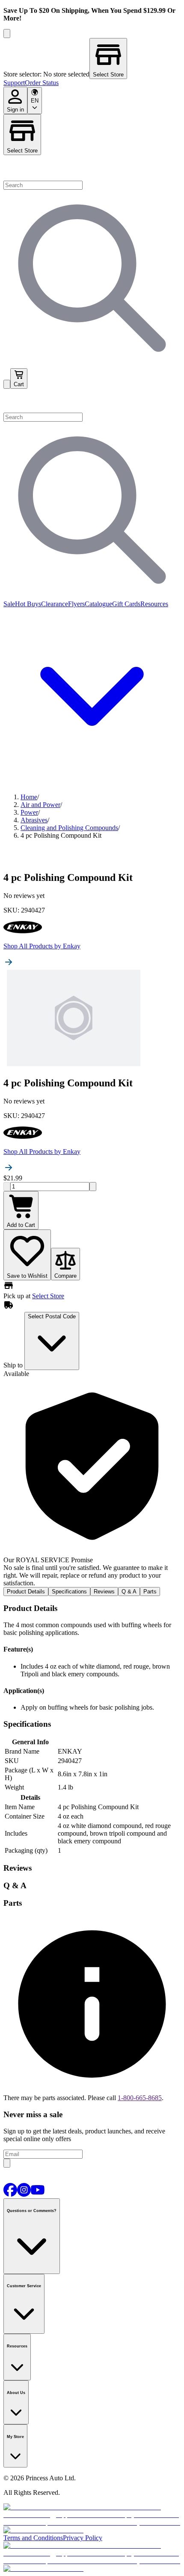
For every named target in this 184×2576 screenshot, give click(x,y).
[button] (92, 401)
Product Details (26, 1592)
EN (35, 101)
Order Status (42, 83)
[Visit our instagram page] (24, 2194)
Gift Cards (126, 604)
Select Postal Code (52, 1316)
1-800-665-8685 (140, 2098)
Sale (9, 604)
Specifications (69, 1592)
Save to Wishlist (27, 1276)
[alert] (92, 1482)
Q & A (129, 1592)
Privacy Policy (83, 2538)
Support (14, 83)
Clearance (55, 604)
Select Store (22, 151)
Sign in (15, 110)
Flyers (76, 604)
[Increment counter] (93, 1187)
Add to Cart (21, 1225)
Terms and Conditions (33, 2538)
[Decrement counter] (7, 1187)
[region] (92, 59)
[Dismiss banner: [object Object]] (7, 34)
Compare (65, 1276)
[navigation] (92, 83)
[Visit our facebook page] (10, 2194)
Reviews (104, 1592)
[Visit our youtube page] (38, 2194)
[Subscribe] (7, 2163)
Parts (150, 1592)
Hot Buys (28, 604)
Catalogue (98, 604)
